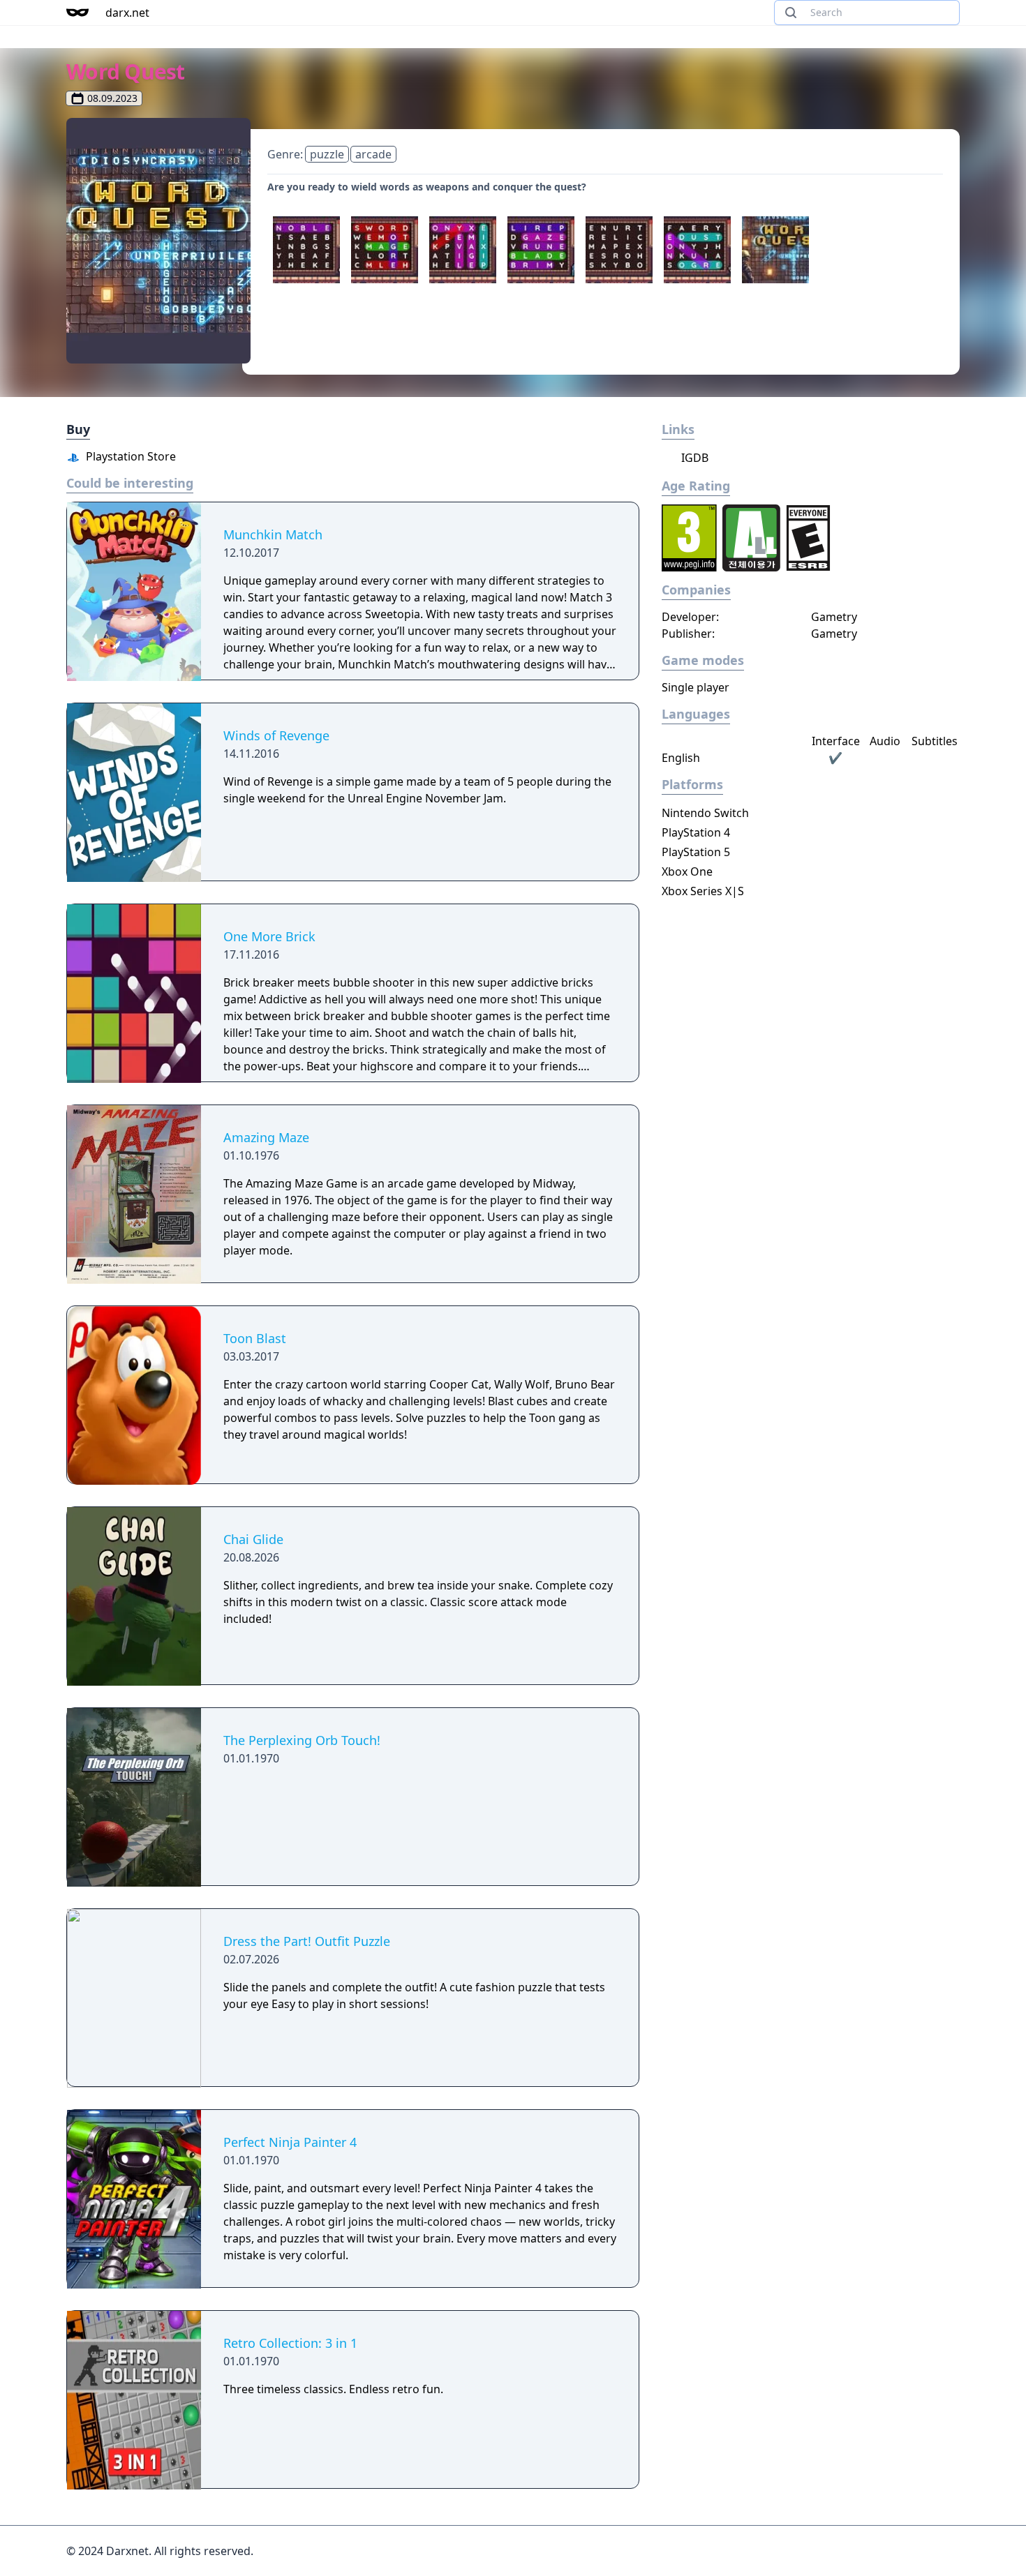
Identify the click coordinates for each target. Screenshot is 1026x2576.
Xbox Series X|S (703, 891)
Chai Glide (253, 1539)
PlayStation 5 (696, 852)
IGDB (693, 458)
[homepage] (77, 13)
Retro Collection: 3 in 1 (290, 2343)
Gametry (834, 617)
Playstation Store (129, 456)
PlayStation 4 (696, 832)
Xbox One (687, 871)
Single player (696, 687)
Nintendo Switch (705, 813)
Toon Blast (255, 1338)
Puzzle (327, 154)
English (681, 758)
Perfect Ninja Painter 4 (290, 2142)
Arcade (373, 154)
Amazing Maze (266, 1137)
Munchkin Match (273, 534)
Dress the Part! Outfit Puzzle (307, 1941)
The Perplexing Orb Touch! (302, 1740)
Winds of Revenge (276, 735)
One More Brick (269, 936)
